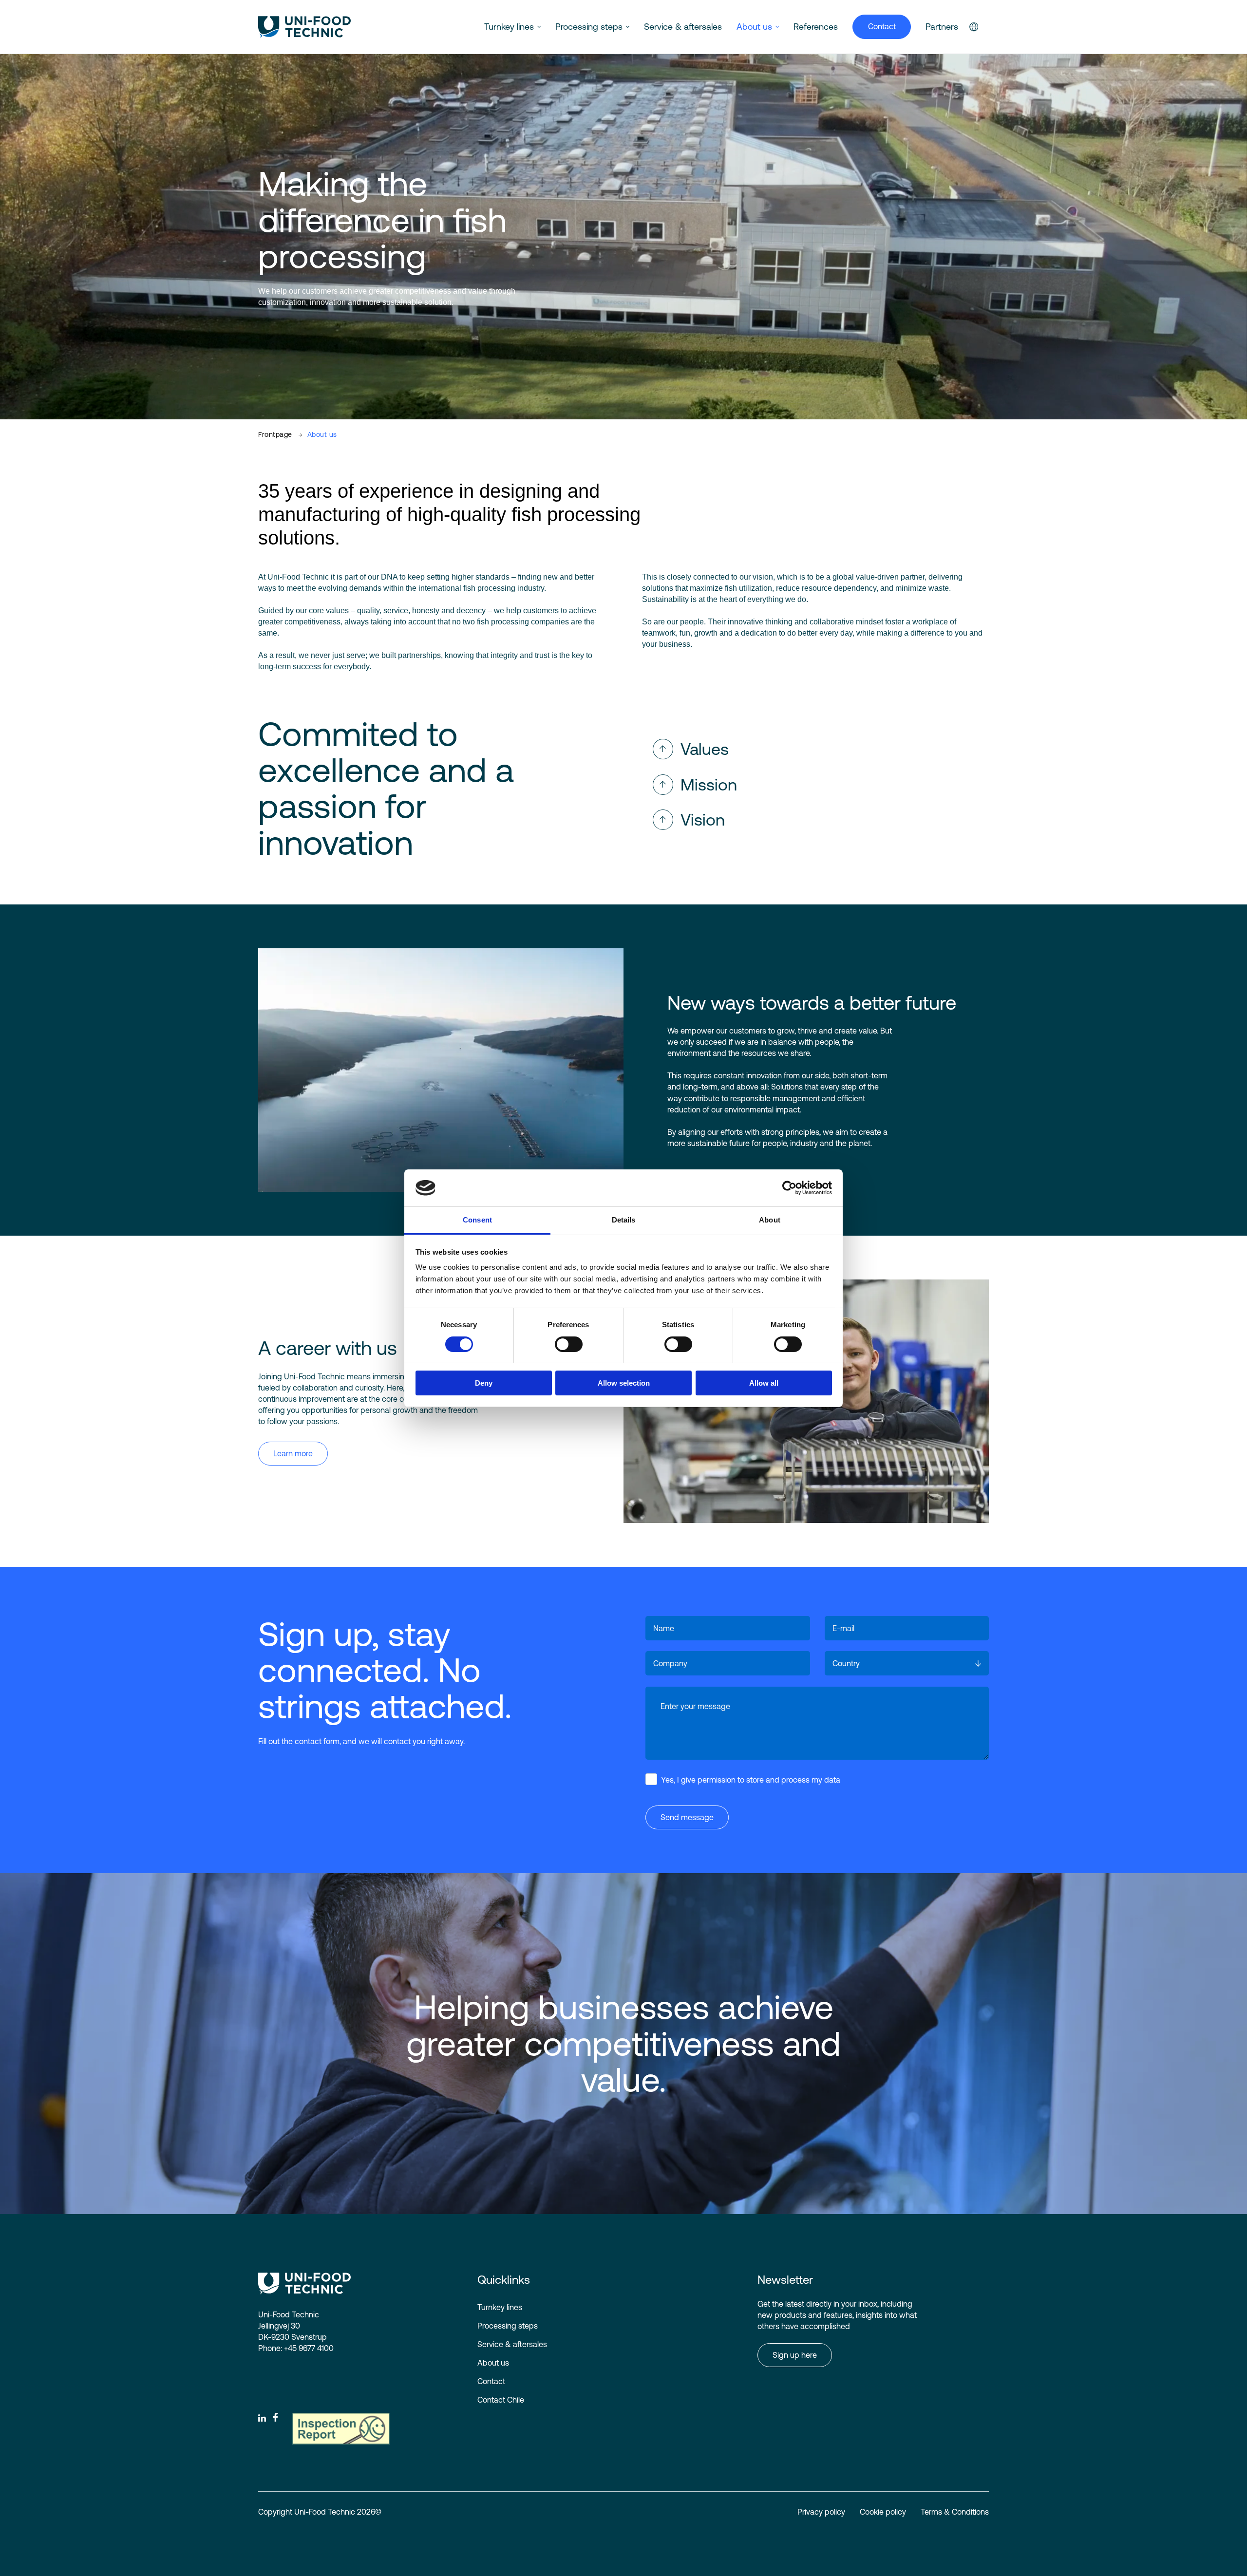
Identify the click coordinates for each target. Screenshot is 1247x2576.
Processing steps (589, 27)
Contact (882, 26)
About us (754, 27)
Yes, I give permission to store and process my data (751, 1780)
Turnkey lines (509, 27)
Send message (687, 1817)
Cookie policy (883, 2512)
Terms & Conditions (955, 2512)
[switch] (561, 1342)
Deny (484, 1383)
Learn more (293, 1453)
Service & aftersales (683, 27)
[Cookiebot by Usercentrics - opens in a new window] (789, 1188)
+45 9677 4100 (309, 2348)
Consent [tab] (477, 1220)
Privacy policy (821, 2512)
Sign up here (795, 2355)
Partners (942, 27)
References (816, 27)
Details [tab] (624, 1220)
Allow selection (624, 1383)
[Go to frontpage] (304, 27)
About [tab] (770, 1220)
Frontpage (275, 434)
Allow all (764, 1383)
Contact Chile (501, 2400)
